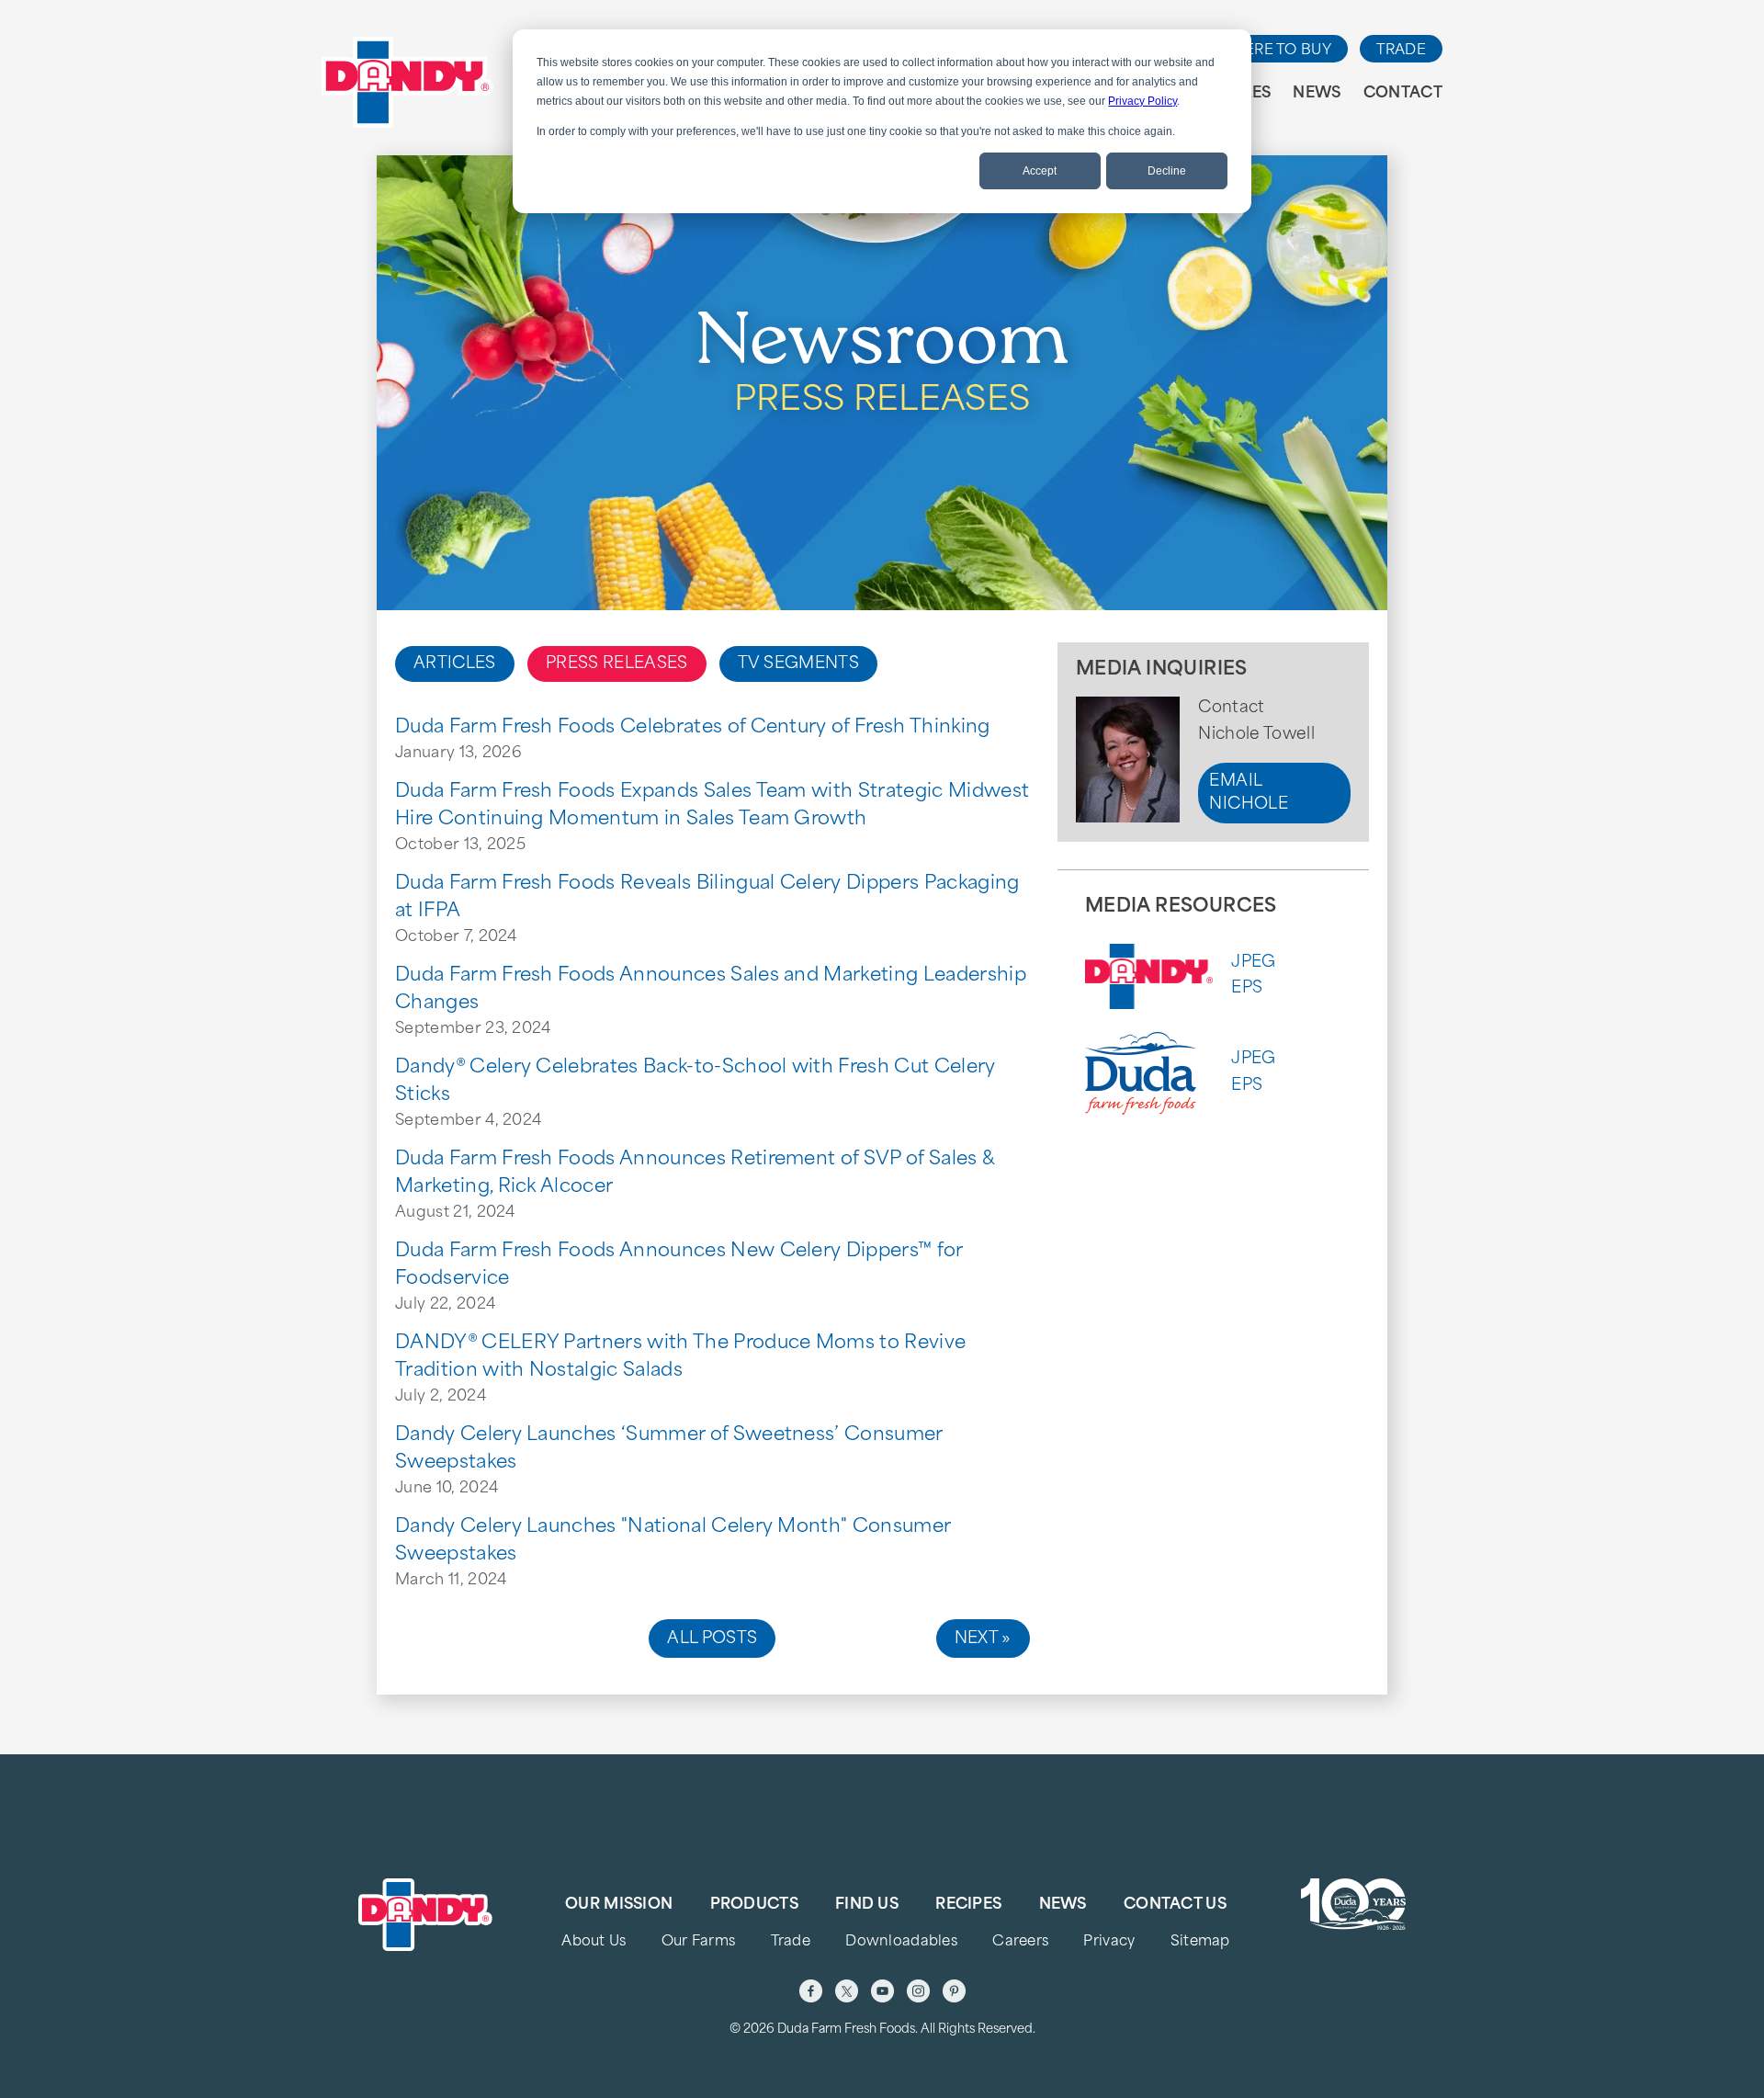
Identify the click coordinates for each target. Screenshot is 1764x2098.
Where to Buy (1274, 51)
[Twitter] (847, 1991)
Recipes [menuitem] (968, 1905)
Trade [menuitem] (791, 1942)
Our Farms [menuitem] (699, 1942)
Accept (1040, 171)
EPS (1247, 988)
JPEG (1253, 963)
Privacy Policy (1142, 101)
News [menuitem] (1317, 94)
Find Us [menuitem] (867, 1905)
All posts (712, 1639)
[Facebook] (811, 1991)
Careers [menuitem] (1020, 1942)
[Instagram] (918, 1991)
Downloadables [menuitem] (901, 1942)
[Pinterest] (954, 1991)
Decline (1167, 171)
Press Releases (617, 664)
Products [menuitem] (754, 1905)
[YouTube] (882, 1991)
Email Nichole (1248, 794)
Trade (1402, 51)
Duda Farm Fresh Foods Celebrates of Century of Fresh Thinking (693, 728)
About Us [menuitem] (594, 1942)
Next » (983, 1639)
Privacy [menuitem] (1109, 1942)
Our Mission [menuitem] (619, 1905)
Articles (455, 664)
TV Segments (798, 664)
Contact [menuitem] (1403, 94)
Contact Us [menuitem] (1175, 1905)
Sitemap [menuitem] (1200, 1942)
